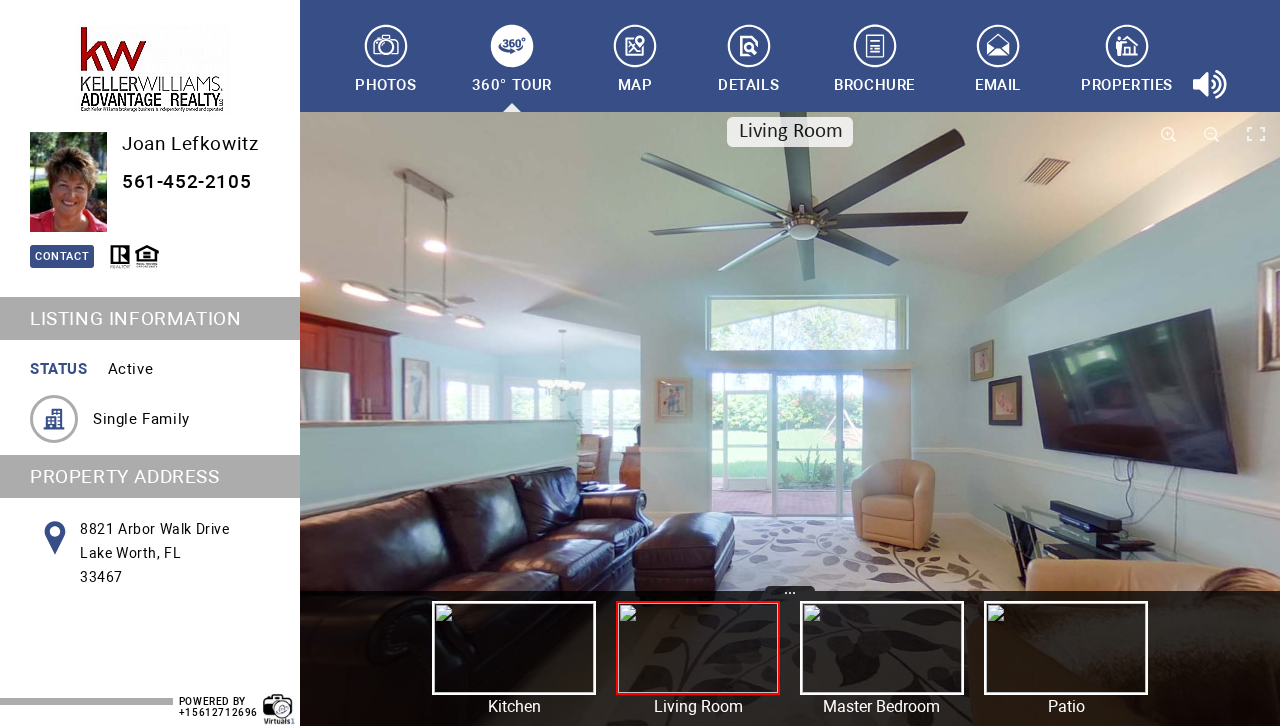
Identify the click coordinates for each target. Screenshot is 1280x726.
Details (748, 85)
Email (998, 85)
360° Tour (512, 85)
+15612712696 (218, 712)
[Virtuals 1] (279, 699)
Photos (386, 85)
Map (635, 85)
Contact (62, 256)
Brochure (874, 85)
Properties (1127, 85)
